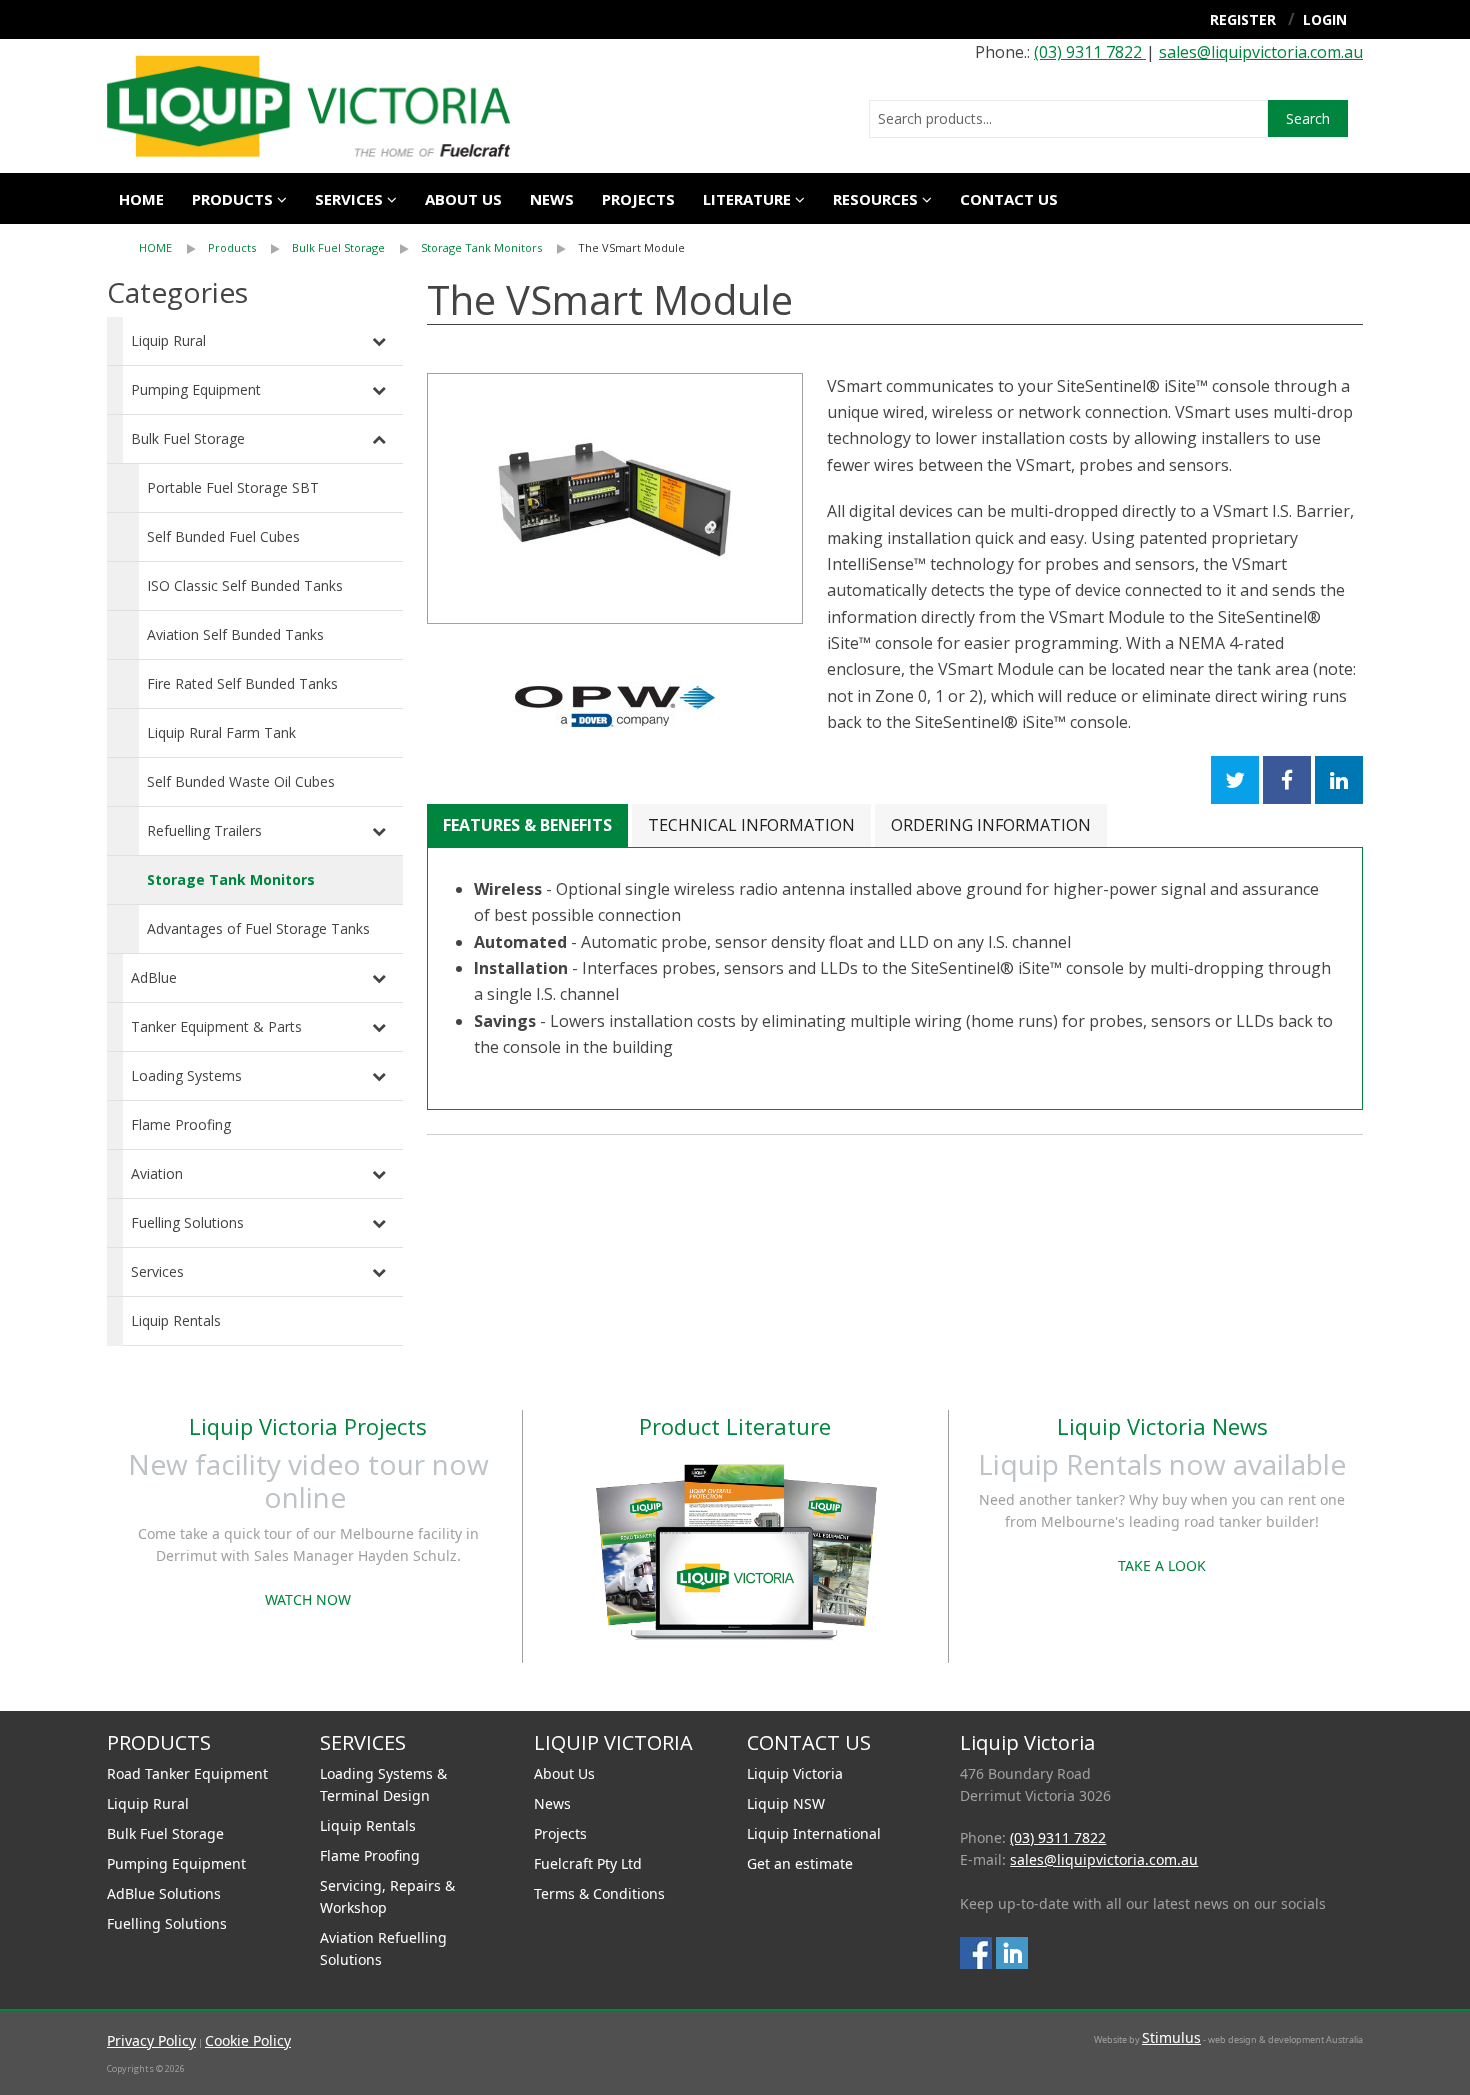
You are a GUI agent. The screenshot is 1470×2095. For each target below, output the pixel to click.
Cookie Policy (248, 2040)
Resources (875, 199)
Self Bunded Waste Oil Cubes (241, 781)
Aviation (157, 1173)
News (552, 199)
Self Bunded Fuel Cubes (223, 536)
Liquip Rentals (176, 1320)
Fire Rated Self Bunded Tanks (242, 683)
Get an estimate (800, 1863)
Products (232, 199)
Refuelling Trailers (204, 830)
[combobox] (1068, 119)
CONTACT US (1009, 199)
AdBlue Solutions (164, 1893)
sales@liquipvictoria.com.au (1261, 52)
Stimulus (1171, 2037)
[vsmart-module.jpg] (615, 498)
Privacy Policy (151, 2040)
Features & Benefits (527, 825)
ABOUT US (463, 199)
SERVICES (349, 199)
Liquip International (814, 1833)
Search (1308, 118)
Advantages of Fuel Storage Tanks (258, 928)
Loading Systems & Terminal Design (383, 1784)
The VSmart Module (631, 247)
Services (157, 1271)
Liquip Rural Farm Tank (221, 732)
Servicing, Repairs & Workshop (387, 1896)
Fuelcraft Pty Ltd (588, 1863)
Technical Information (751, 825)
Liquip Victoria (795, 1773)
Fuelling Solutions (187, 1222)
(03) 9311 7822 (1090, 52)
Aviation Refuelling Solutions (383, 1948)
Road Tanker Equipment (187, 1773)
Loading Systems (186, 1075)
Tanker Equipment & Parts (216, 1026)
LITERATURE (747, 199)
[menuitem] (173, 248)
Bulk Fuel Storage (338, 247)
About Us (564, 1773)
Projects (638, 199)
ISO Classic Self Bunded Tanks (245, 585)
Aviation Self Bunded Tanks (235, 634)
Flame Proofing (181, 1124)
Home (141, 199)
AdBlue (154, 977)
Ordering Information (991, 825)
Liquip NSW (786, 1803)
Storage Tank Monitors (481, 247)
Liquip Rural (168, 340)
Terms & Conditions (599, 1893)
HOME (155, 247)
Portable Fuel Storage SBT (233, 487)
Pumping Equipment (196, 389)
